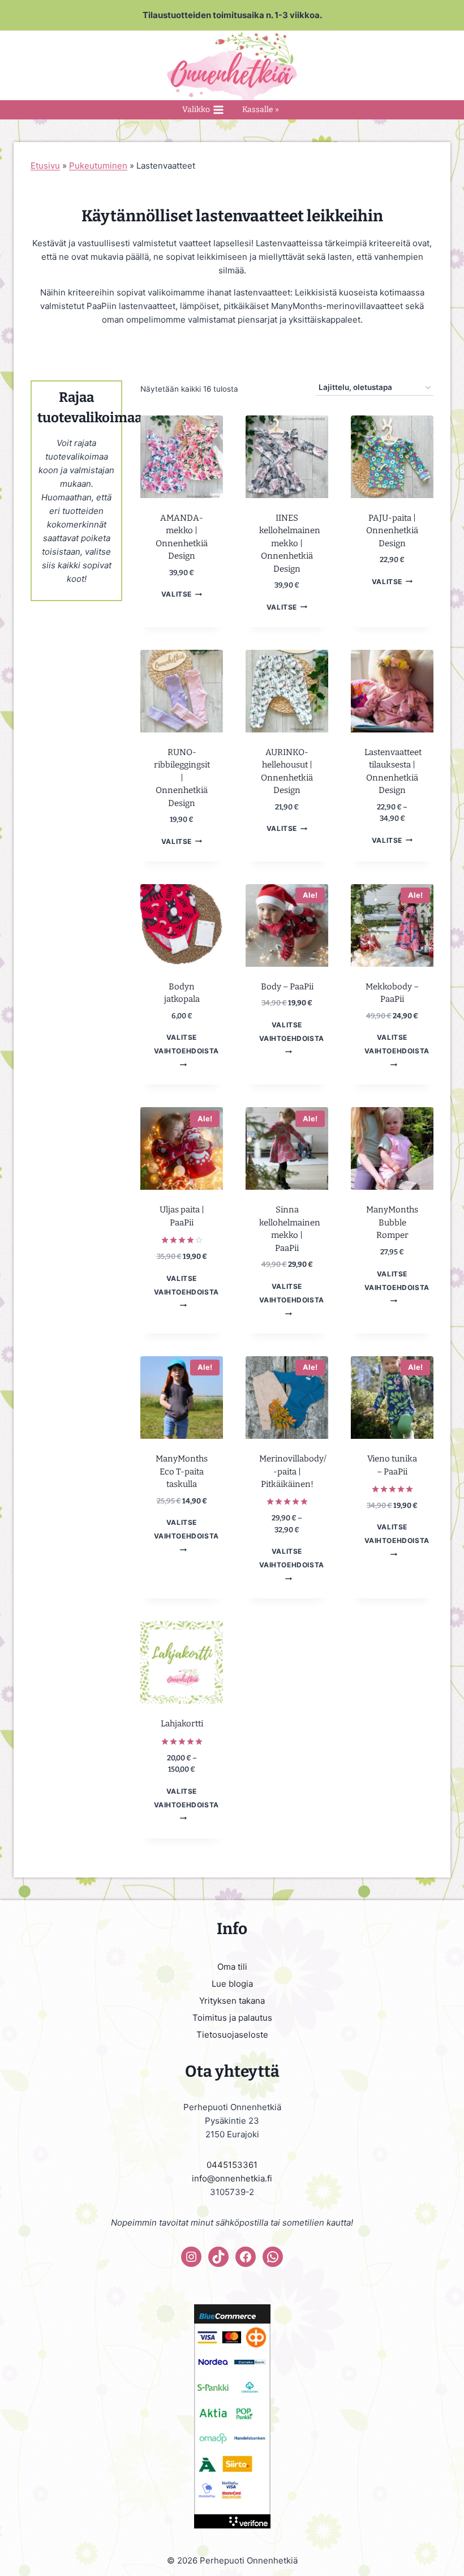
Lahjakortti (182, 1724)
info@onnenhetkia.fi (232, 2178)
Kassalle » (261, 110)
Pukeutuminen (98, 166)
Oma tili (232, 1967)
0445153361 (232, 2165)
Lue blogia (232, 1984)
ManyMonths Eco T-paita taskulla (182, 1471)
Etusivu (45, 166)
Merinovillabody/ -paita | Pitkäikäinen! (293, 1471)
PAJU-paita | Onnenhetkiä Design (392, 531)
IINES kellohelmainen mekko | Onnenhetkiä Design (290, 543)
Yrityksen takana (232, 2001)
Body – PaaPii (287, 987)
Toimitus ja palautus (232, 2018)
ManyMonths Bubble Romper (392, 1222)
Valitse (177, 594)
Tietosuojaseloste (232, 2035)
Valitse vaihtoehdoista (186, 1044)
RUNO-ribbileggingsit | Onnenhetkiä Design (182, 778)
